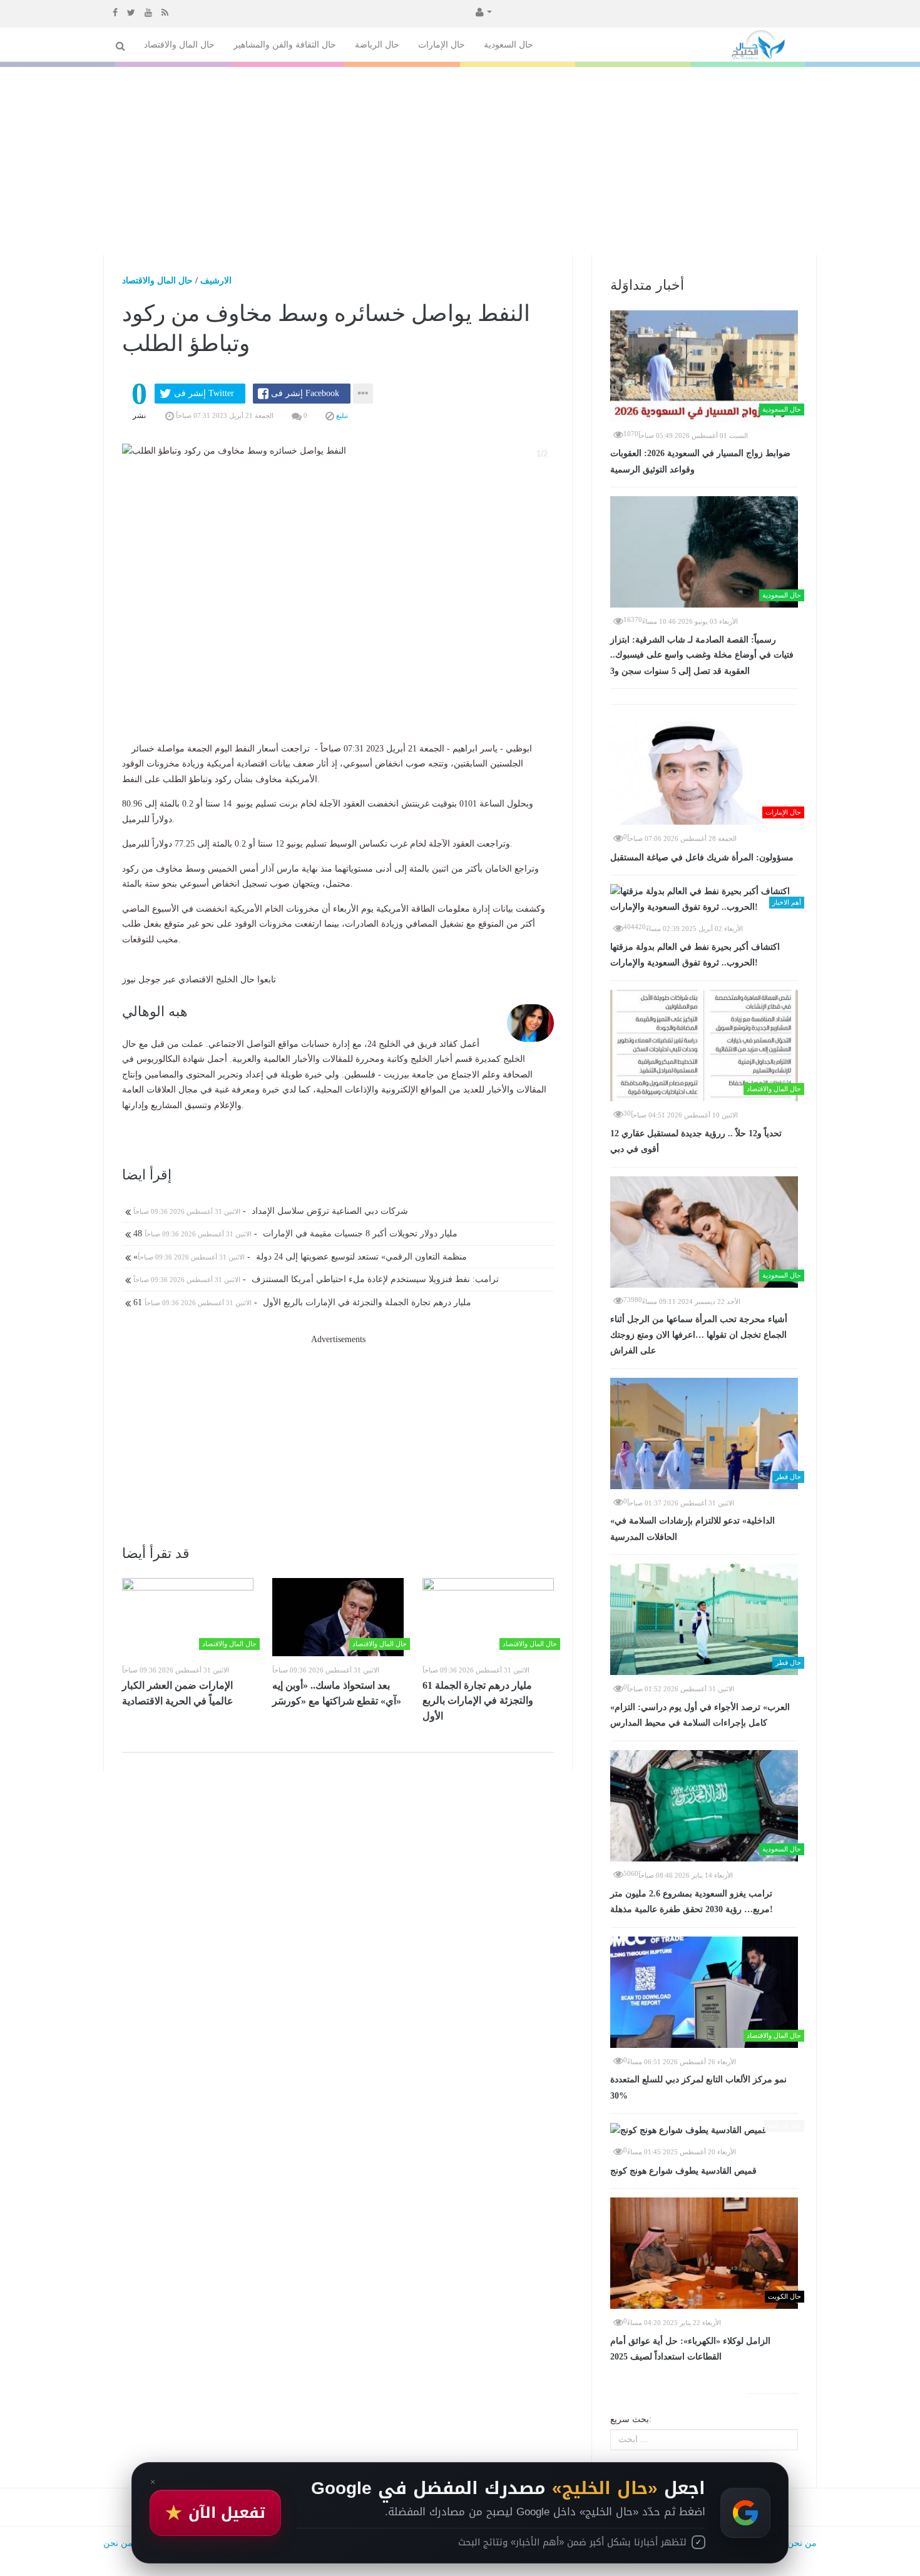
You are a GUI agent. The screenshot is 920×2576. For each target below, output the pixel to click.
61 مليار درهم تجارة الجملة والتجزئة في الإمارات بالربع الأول (301, 1302)
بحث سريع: (631, 2419)
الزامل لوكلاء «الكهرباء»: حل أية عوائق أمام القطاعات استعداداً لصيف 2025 (690, 2349)
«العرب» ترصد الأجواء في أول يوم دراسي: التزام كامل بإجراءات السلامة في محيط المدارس (700, 1715)
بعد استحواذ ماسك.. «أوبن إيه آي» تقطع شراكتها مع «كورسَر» (337, 1693)
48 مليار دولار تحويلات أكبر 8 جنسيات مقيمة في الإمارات (294, 1234)
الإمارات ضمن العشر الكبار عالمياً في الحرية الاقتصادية (178, 1693)
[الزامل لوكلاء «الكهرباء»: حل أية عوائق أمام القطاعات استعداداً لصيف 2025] (704, 2253)
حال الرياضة (377, 45)
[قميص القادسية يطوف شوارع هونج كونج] (704, 2130)
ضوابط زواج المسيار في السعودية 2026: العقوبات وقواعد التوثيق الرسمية (700, 461)
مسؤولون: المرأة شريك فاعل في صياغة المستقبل (702, 858)
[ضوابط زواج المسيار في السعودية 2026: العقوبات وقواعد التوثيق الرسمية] (704, 366)
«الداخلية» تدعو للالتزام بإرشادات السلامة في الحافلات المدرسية (693, 1529)
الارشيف (216, 281)
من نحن (802, 2543)
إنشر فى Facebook (305, 393)
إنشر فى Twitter (204, 393)
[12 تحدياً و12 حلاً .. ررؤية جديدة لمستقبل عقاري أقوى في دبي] (704, 1046)
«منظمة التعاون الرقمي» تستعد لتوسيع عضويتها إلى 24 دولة (299, 1257)
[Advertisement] (460, 161)
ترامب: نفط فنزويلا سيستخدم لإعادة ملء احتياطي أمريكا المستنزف (315, 1279)
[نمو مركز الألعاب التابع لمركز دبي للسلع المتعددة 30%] (704, 1992)
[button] (482, 11)
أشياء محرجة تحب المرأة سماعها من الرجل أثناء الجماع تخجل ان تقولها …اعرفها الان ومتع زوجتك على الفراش (699, 1335)
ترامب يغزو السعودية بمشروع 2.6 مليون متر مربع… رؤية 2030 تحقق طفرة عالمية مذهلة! (692, 1902)
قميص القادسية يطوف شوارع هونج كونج (683, 2171)
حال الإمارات (442, 45)
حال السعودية (509, 45)
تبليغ (341, 415)
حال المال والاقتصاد (179, 45)
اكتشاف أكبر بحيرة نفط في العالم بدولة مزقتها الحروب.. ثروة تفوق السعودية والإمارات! (695, 955)
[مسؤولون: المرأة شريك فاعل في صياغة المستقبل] (704, 769)
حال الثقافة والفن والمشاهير (285, 45)
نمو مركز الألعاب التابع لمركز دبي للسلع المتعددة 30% (698, 2088)
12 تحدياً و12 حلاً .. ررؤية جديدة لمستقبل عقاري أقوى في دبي (696, 1142)
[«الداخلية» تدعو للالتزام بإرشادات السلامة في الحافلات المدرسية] (704, 1433)
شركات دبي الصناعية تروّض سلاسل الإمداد (269, 1211)
